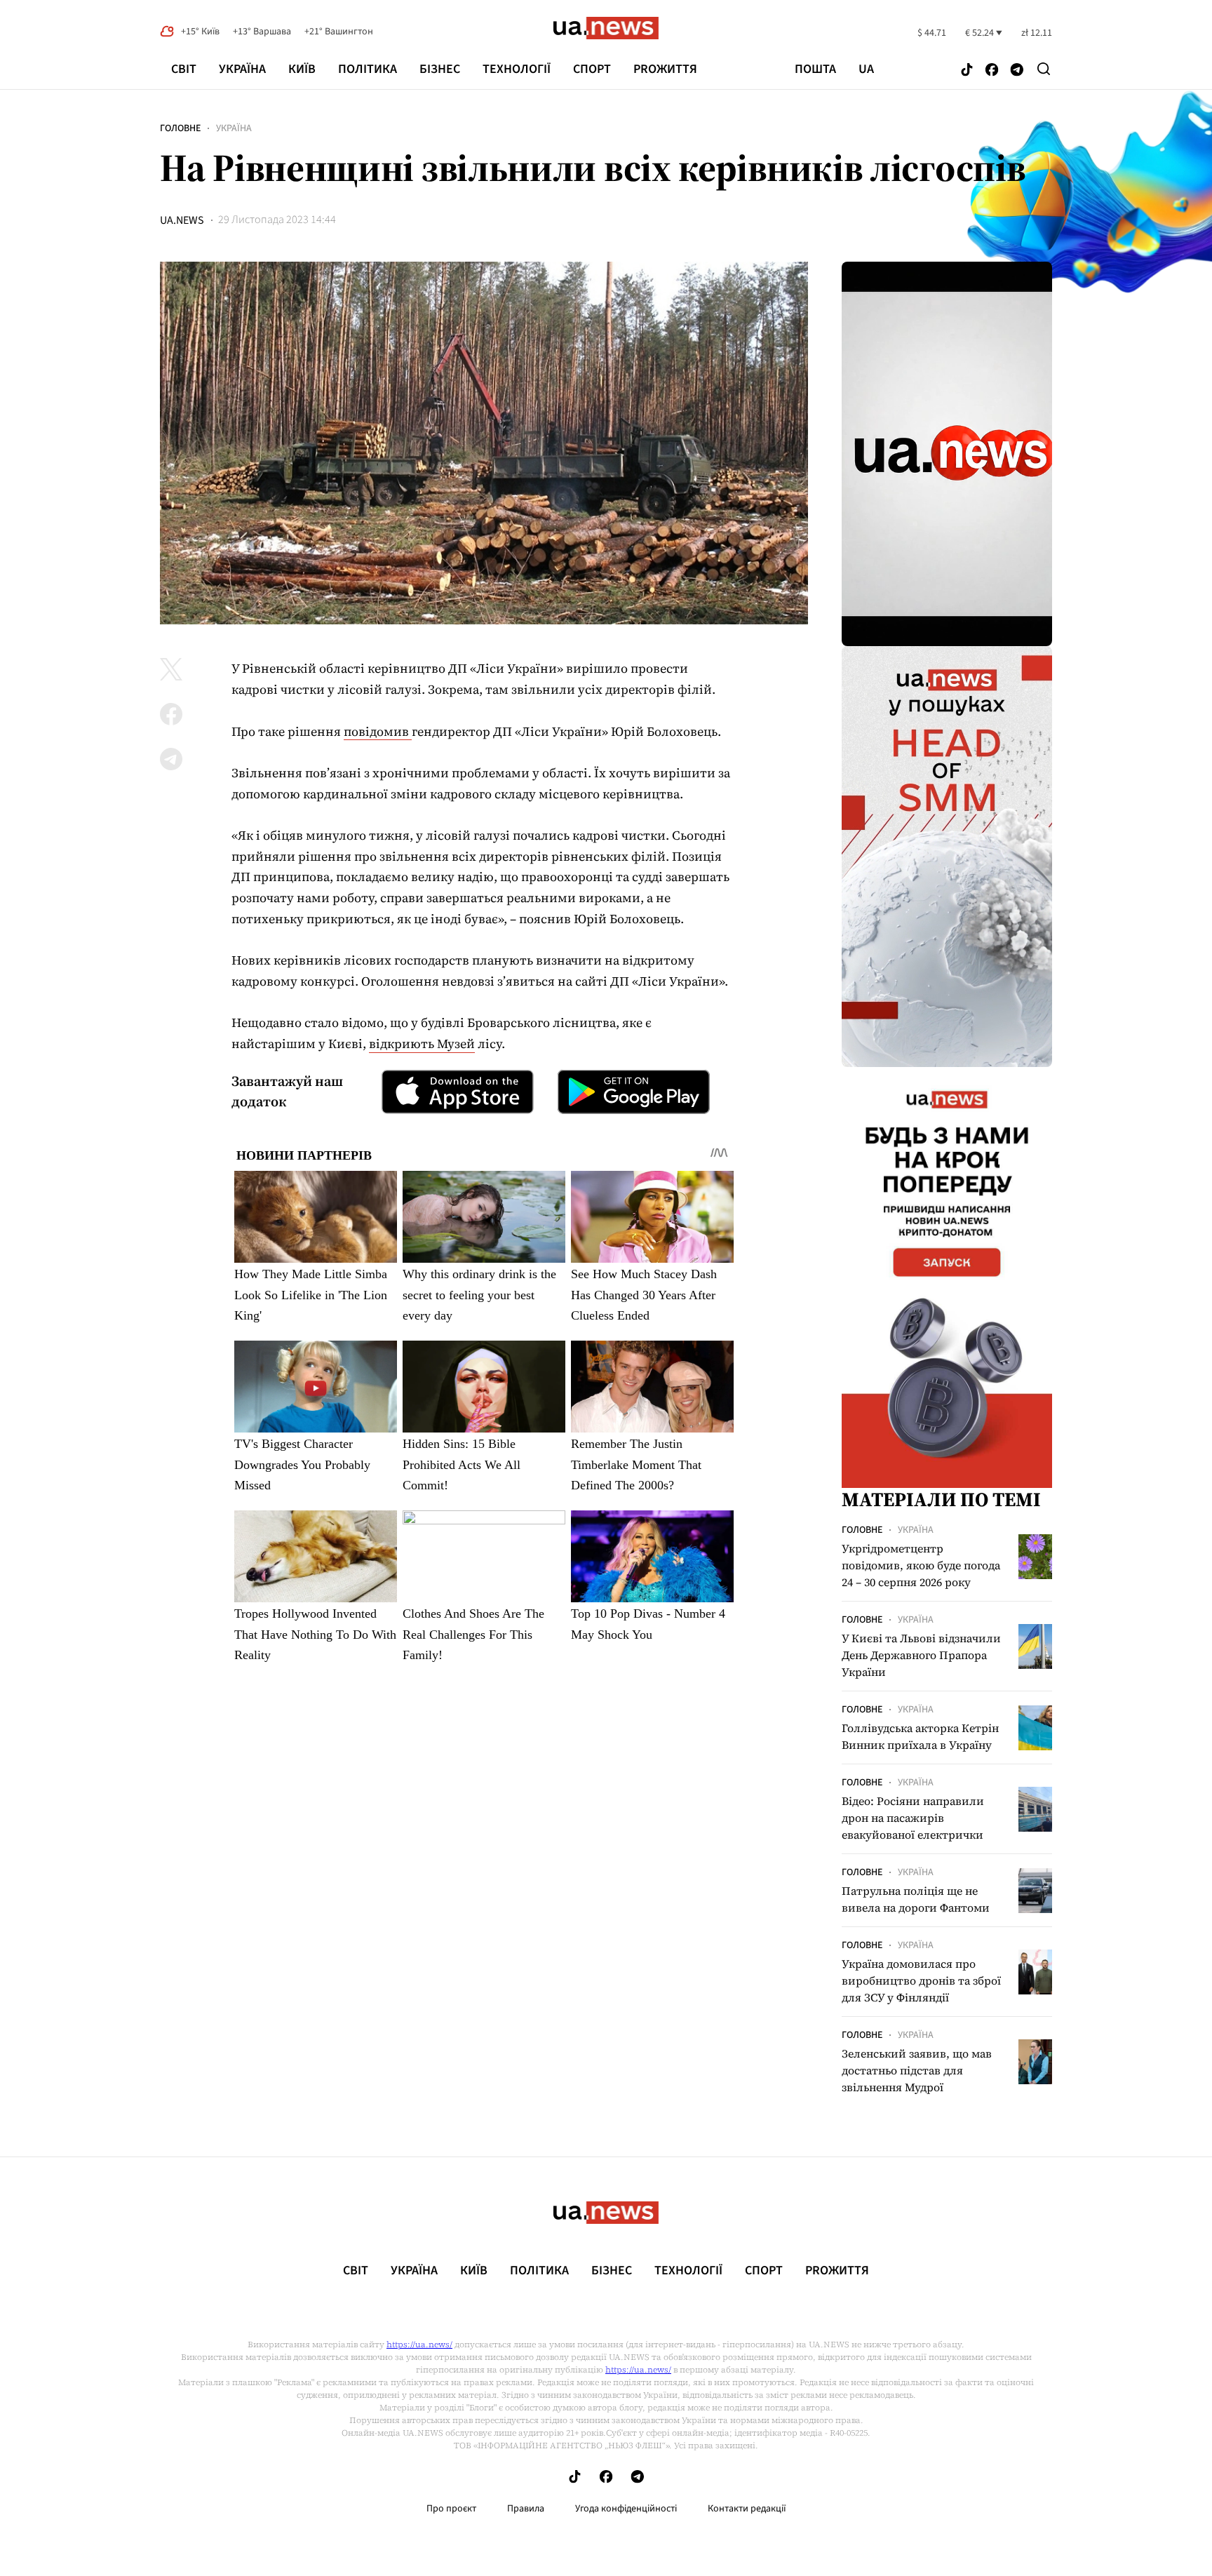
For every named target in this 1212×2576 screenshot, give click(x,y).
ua (866, 69)
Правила (526, 2509)
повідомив (378, 731)
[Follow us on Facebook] (992, 71)
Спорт (592, 69)
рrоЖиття (665, 69)
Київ (302, 69)
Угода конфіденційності (626, 2509)
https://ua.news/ (419, 2344)
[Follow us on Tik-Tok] (967, 71)
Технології (517, 69)
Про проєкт (451, 2509)
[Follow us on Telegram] (1017, 71)
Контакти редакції (747, 2509)
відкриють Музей (422, 1044)
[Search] (1044, 69)
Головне (180, 128)
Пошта (815, 69)
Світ (184, 69)
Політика (368, 69)
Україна (242, 69)
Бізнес (440, 69)
